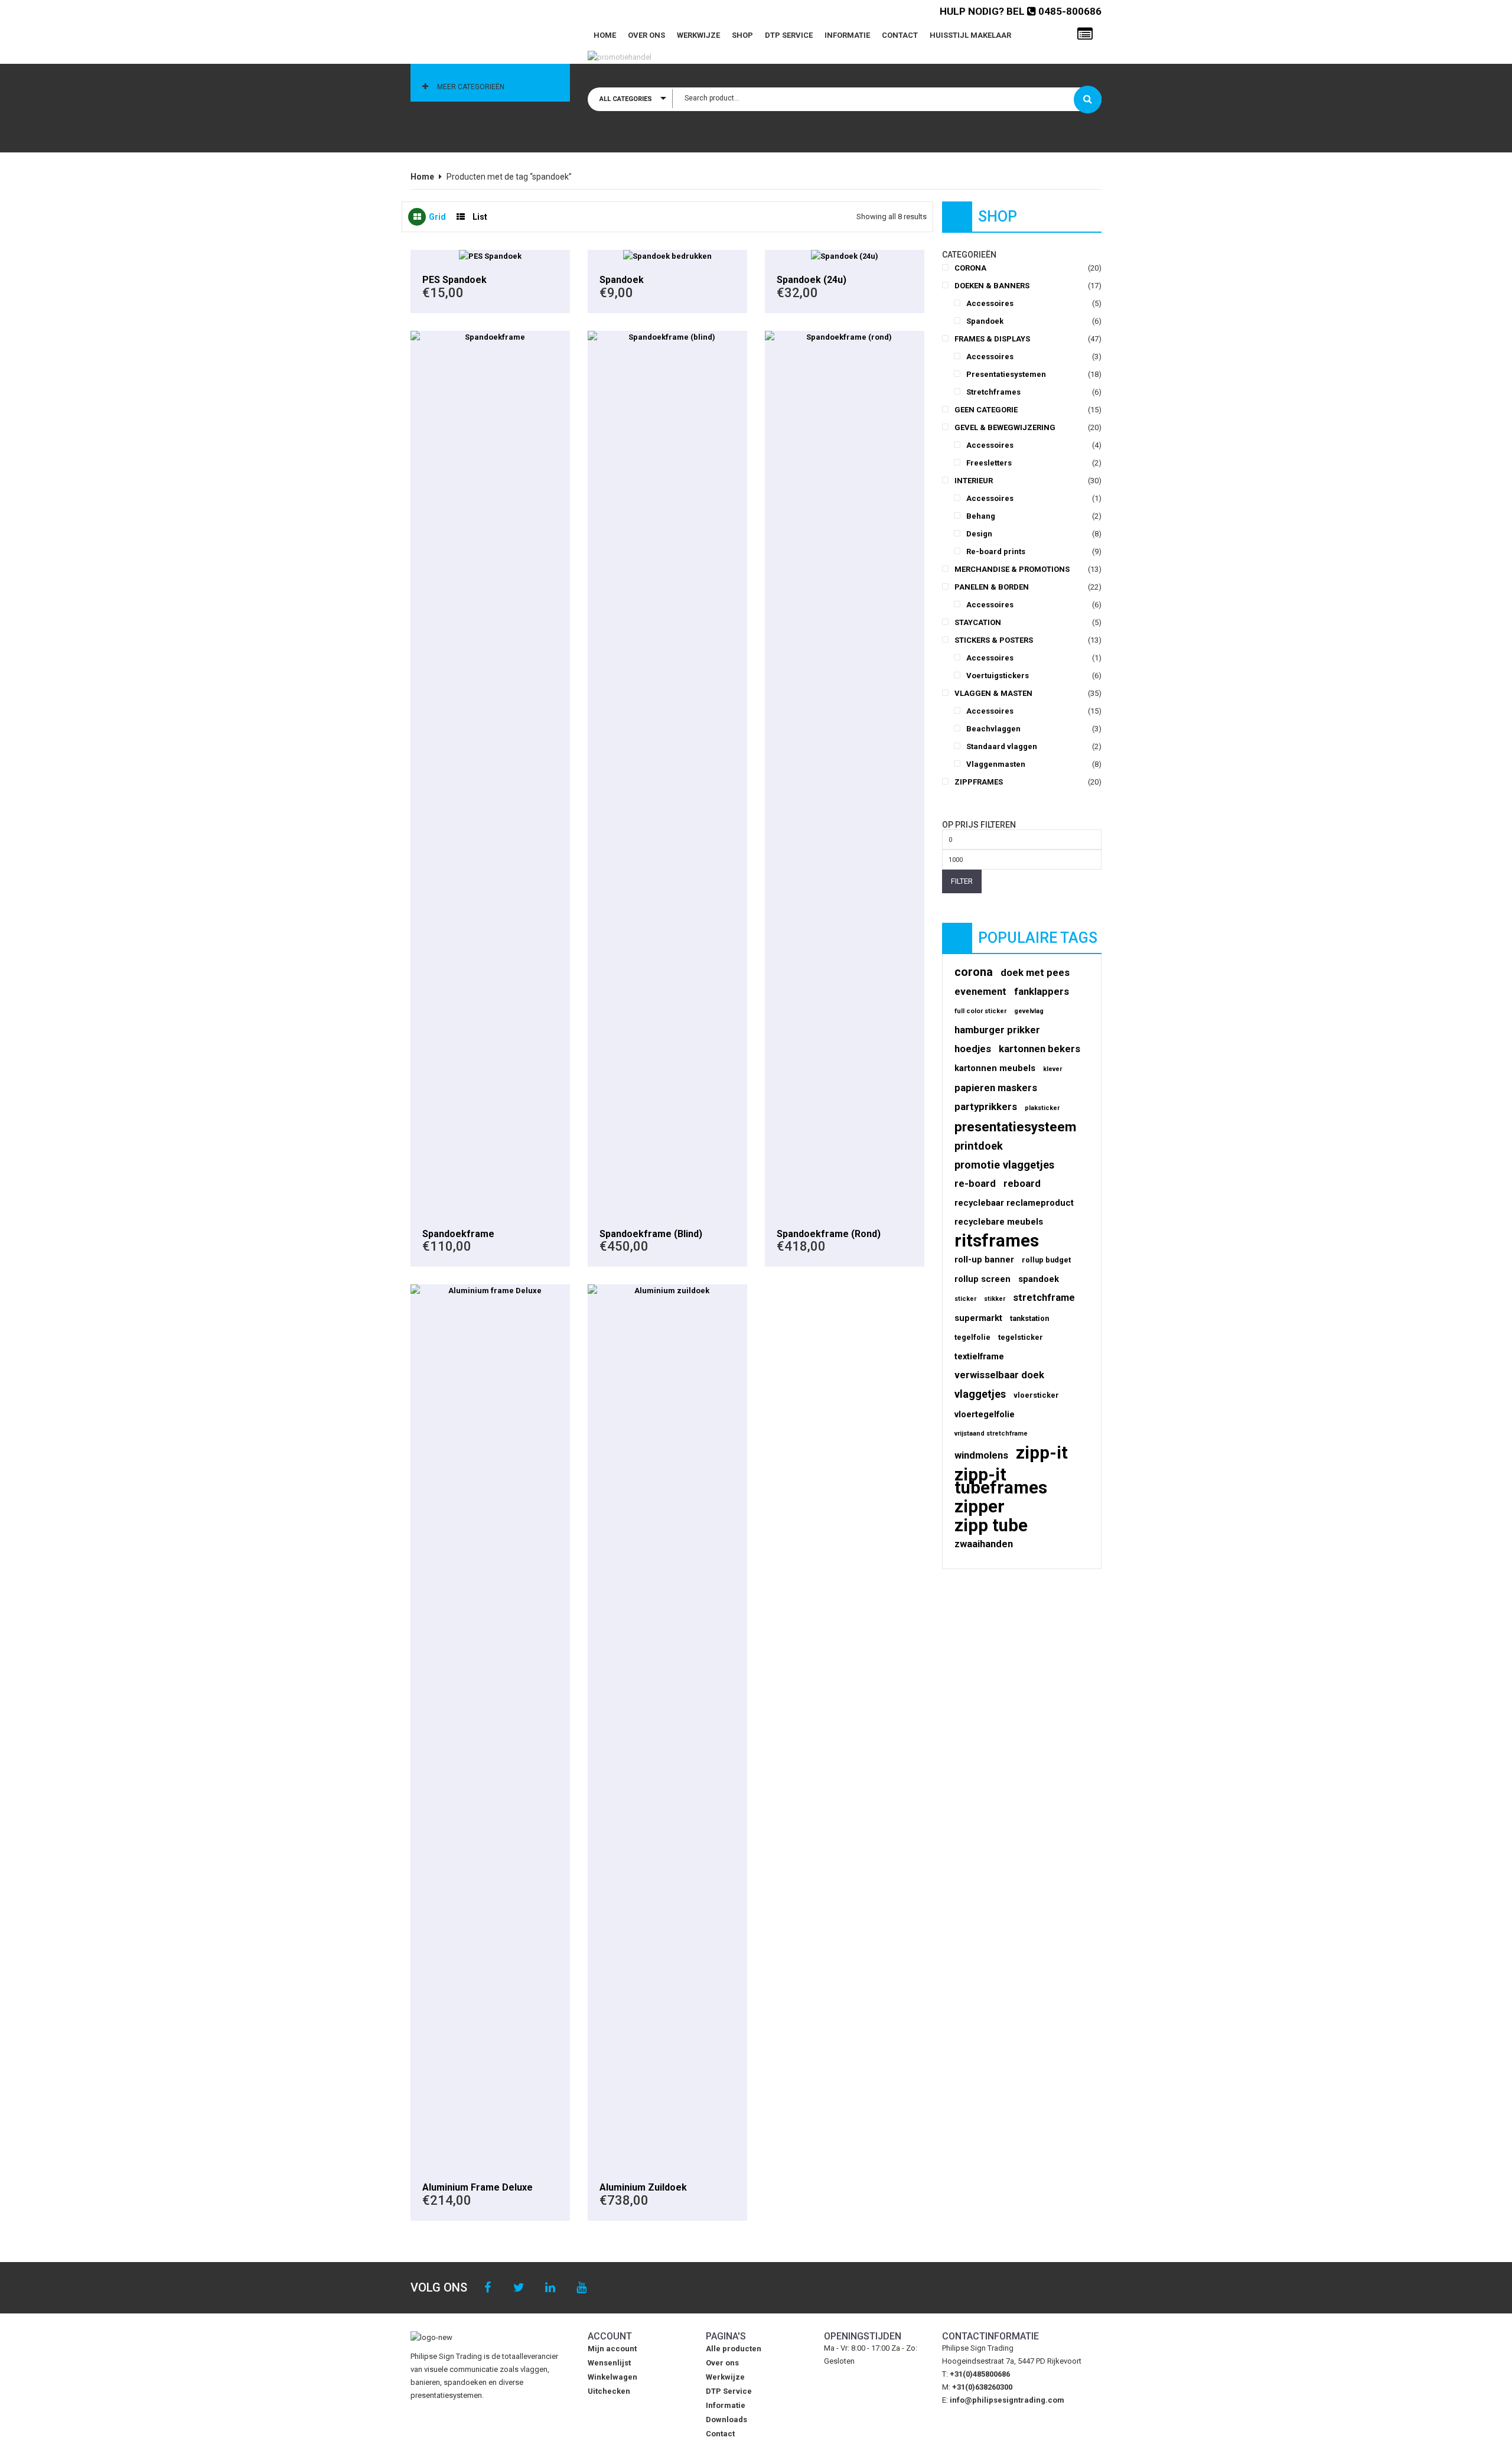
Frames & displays (992, 339)
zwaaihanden (984, 1544)
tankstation (1029, 1318)
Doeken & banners (992, 286)
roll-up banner (984, 1260)
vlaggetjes (980, 1394)
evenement (980, 992)
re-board (975, 1184)
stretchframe (1044, 1298)
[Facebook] (488, 2288)
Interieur (974, 481)
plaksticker (1042, 1108)
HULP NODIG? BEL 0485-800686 (1021, 11)
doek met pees (1035, 973)
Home (605, 35)
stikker (995, 1299)
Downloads (726, 2419)
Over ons (646, 35)
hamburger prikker (997, 1030)
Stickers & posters (994, 640)
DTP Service (789, 35)
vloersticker (1036, 1395)
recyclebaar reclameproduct (1014, 1203)
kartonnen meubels (995, 1068)
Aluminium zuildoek (643, 2187)
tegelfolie (972, 1337)
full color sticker (980, 1011)
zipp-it (1042, 1453)
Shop (742, 35)
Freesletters (989, 463)
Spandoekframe (458, 1234)
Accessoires (990, 303)
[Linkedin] (550, 2288)
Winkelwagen (612, 2377)
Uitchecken (609, 2391)
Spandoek (622, 280)
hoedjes (973, 1049)
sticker (965, 1299)
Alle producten (734, 2349)
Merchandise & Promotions (1012, 569)
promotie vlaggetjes (1004, 1165)
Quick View (490, 256)
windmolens (981, 1455)
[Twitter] (519, 2288)
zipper (980, 1506)
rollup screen (983, 1279)
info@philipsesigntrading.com (1007, 2400)
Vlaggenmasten (996, 764)
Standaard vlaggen (1002, 746)
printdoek (979, 1146)
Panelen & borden (992, 587)
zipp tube (991, 1525)
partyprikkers (986, 1107)
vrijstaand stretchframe (991, 1433)
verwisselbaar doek (999, 1375)
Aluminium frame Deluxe (478, 2187)
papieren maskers (996, 1088)
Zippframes (979, 782)
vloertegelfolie (985, 1414)
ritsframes (997, 1241)
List (480, 217)
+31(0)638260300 (982, 2387)
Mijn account (612, 2349)
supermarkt (978, 1318)
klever (1052, 1069)
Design (979, 534)
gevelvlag (1029, 1011)
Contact (900, 35)
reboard (1022, 1184)
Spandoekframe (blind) (651, 1234)
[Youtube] (581, 2288)
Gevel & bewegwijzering (1005, 427)
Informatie (847, 35)
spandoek (1039, 1279)
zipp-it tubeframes (1001, 1481)
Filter (962, 881)
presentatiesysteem (1015, 1127)
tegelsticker (1021, 1337)
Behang (981, 516)
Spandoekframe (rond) (829, 1234)
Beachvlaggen (993, 729)
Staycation (978, 622)
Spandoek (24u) (812, 280)
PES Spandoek (454, 280)
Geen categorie (986, 410)
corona (974, 972)
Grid (437, 217)
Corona (970, 268)
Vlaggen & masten (993, 693)
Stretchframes (993, 392)
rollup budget (1046, 1260)
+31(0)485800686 (980, 2374)
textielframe (979, 1356)
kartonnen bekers (1039, 1049)
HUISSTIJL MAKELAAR (970, 35)
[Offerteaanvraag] (1085, 34)
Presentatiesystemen (1006, 374)
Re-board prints (996, 551)
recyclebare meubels (999, 1222)
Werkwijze (698, 35)
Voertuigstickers (998, 676)
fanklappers (1042, 992)
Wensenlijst (609, 2363)
